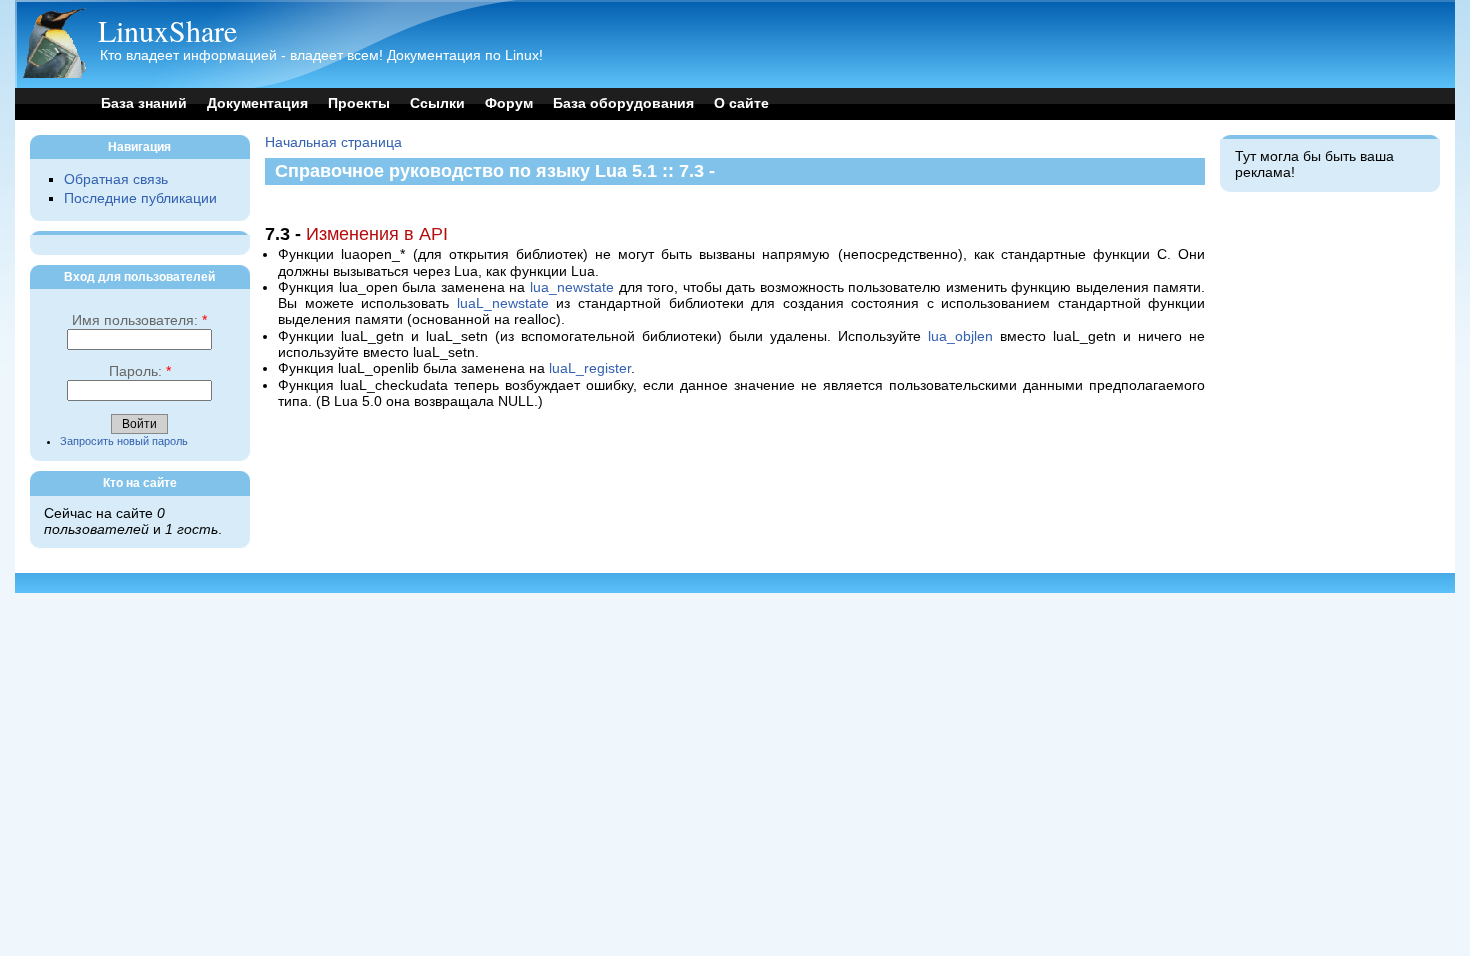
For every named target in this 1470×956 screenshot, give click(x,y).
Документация (257, 103)
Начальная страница (333, 142)
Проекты (359, 103)
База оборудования (623, 103)
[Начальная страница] (54, 73)
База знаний (144, 103)
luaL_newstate (503, 303)
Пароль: (140, 371)
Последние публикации (140, 198)
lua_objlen (960, 336)
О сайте (741, 103)
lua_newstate (572, 287)
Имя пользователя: (139, 320)
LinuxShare (167, 30)
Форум (509, 103)
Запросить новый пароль (124, 441)
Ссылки (437, 103)
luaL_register (590, 368)
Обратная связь (116, 179)
